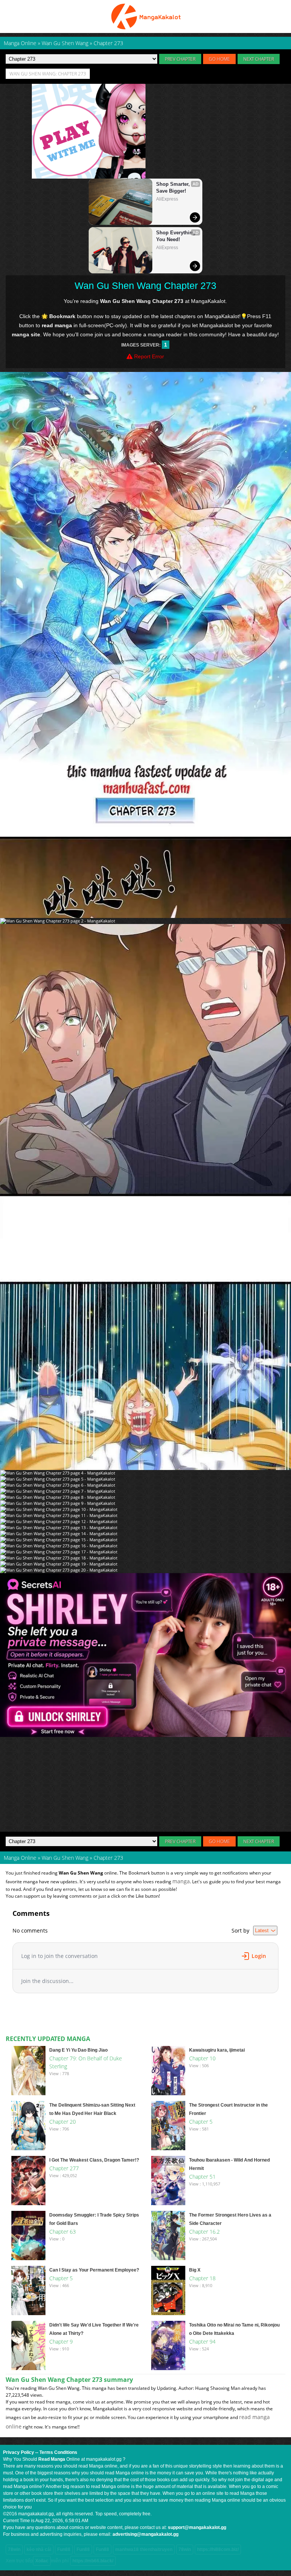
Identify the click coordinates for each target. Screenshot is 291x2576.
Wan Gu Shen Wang (65, 1858)
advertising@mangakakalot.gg (145, 2534)
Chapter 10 (202, 2058)
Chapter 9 (61, 2341)
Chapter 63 (63, 2232)
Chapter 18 (202, 2278)
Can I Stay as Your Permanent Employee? (94, 2270)
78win (14, 2549)
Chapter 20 (63, 2122)
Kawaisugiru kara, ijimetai (217, 2050)
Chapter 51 (202, 2177)
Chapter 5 (201, 2122)
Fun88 (64, 2549)
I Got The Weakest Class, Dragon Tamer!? (94, 2160)
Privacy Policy (19, 2452)
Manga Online (20, 1858)
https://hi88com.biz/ (218, 2549)
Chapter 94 (202, 2341)
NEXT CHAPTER (259, 59)
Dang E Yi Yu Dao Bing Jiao (78, 2050)
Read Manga (52, 2459)
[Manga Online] (145, 16)
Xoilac (42, 2561)
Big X (195, 2270)
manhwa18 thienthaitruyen (144, 2549)
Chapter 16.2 (204, 2232)
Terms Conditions (58, 2452)
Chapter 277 (64, 2168)
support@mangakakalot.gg (197, 2527)
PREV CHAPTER (180, 59)
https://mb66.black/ (93, 2561)
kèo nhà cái (39, 2549)
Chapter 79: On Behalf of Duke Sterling (86, 2062)
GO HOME (219, 59)
